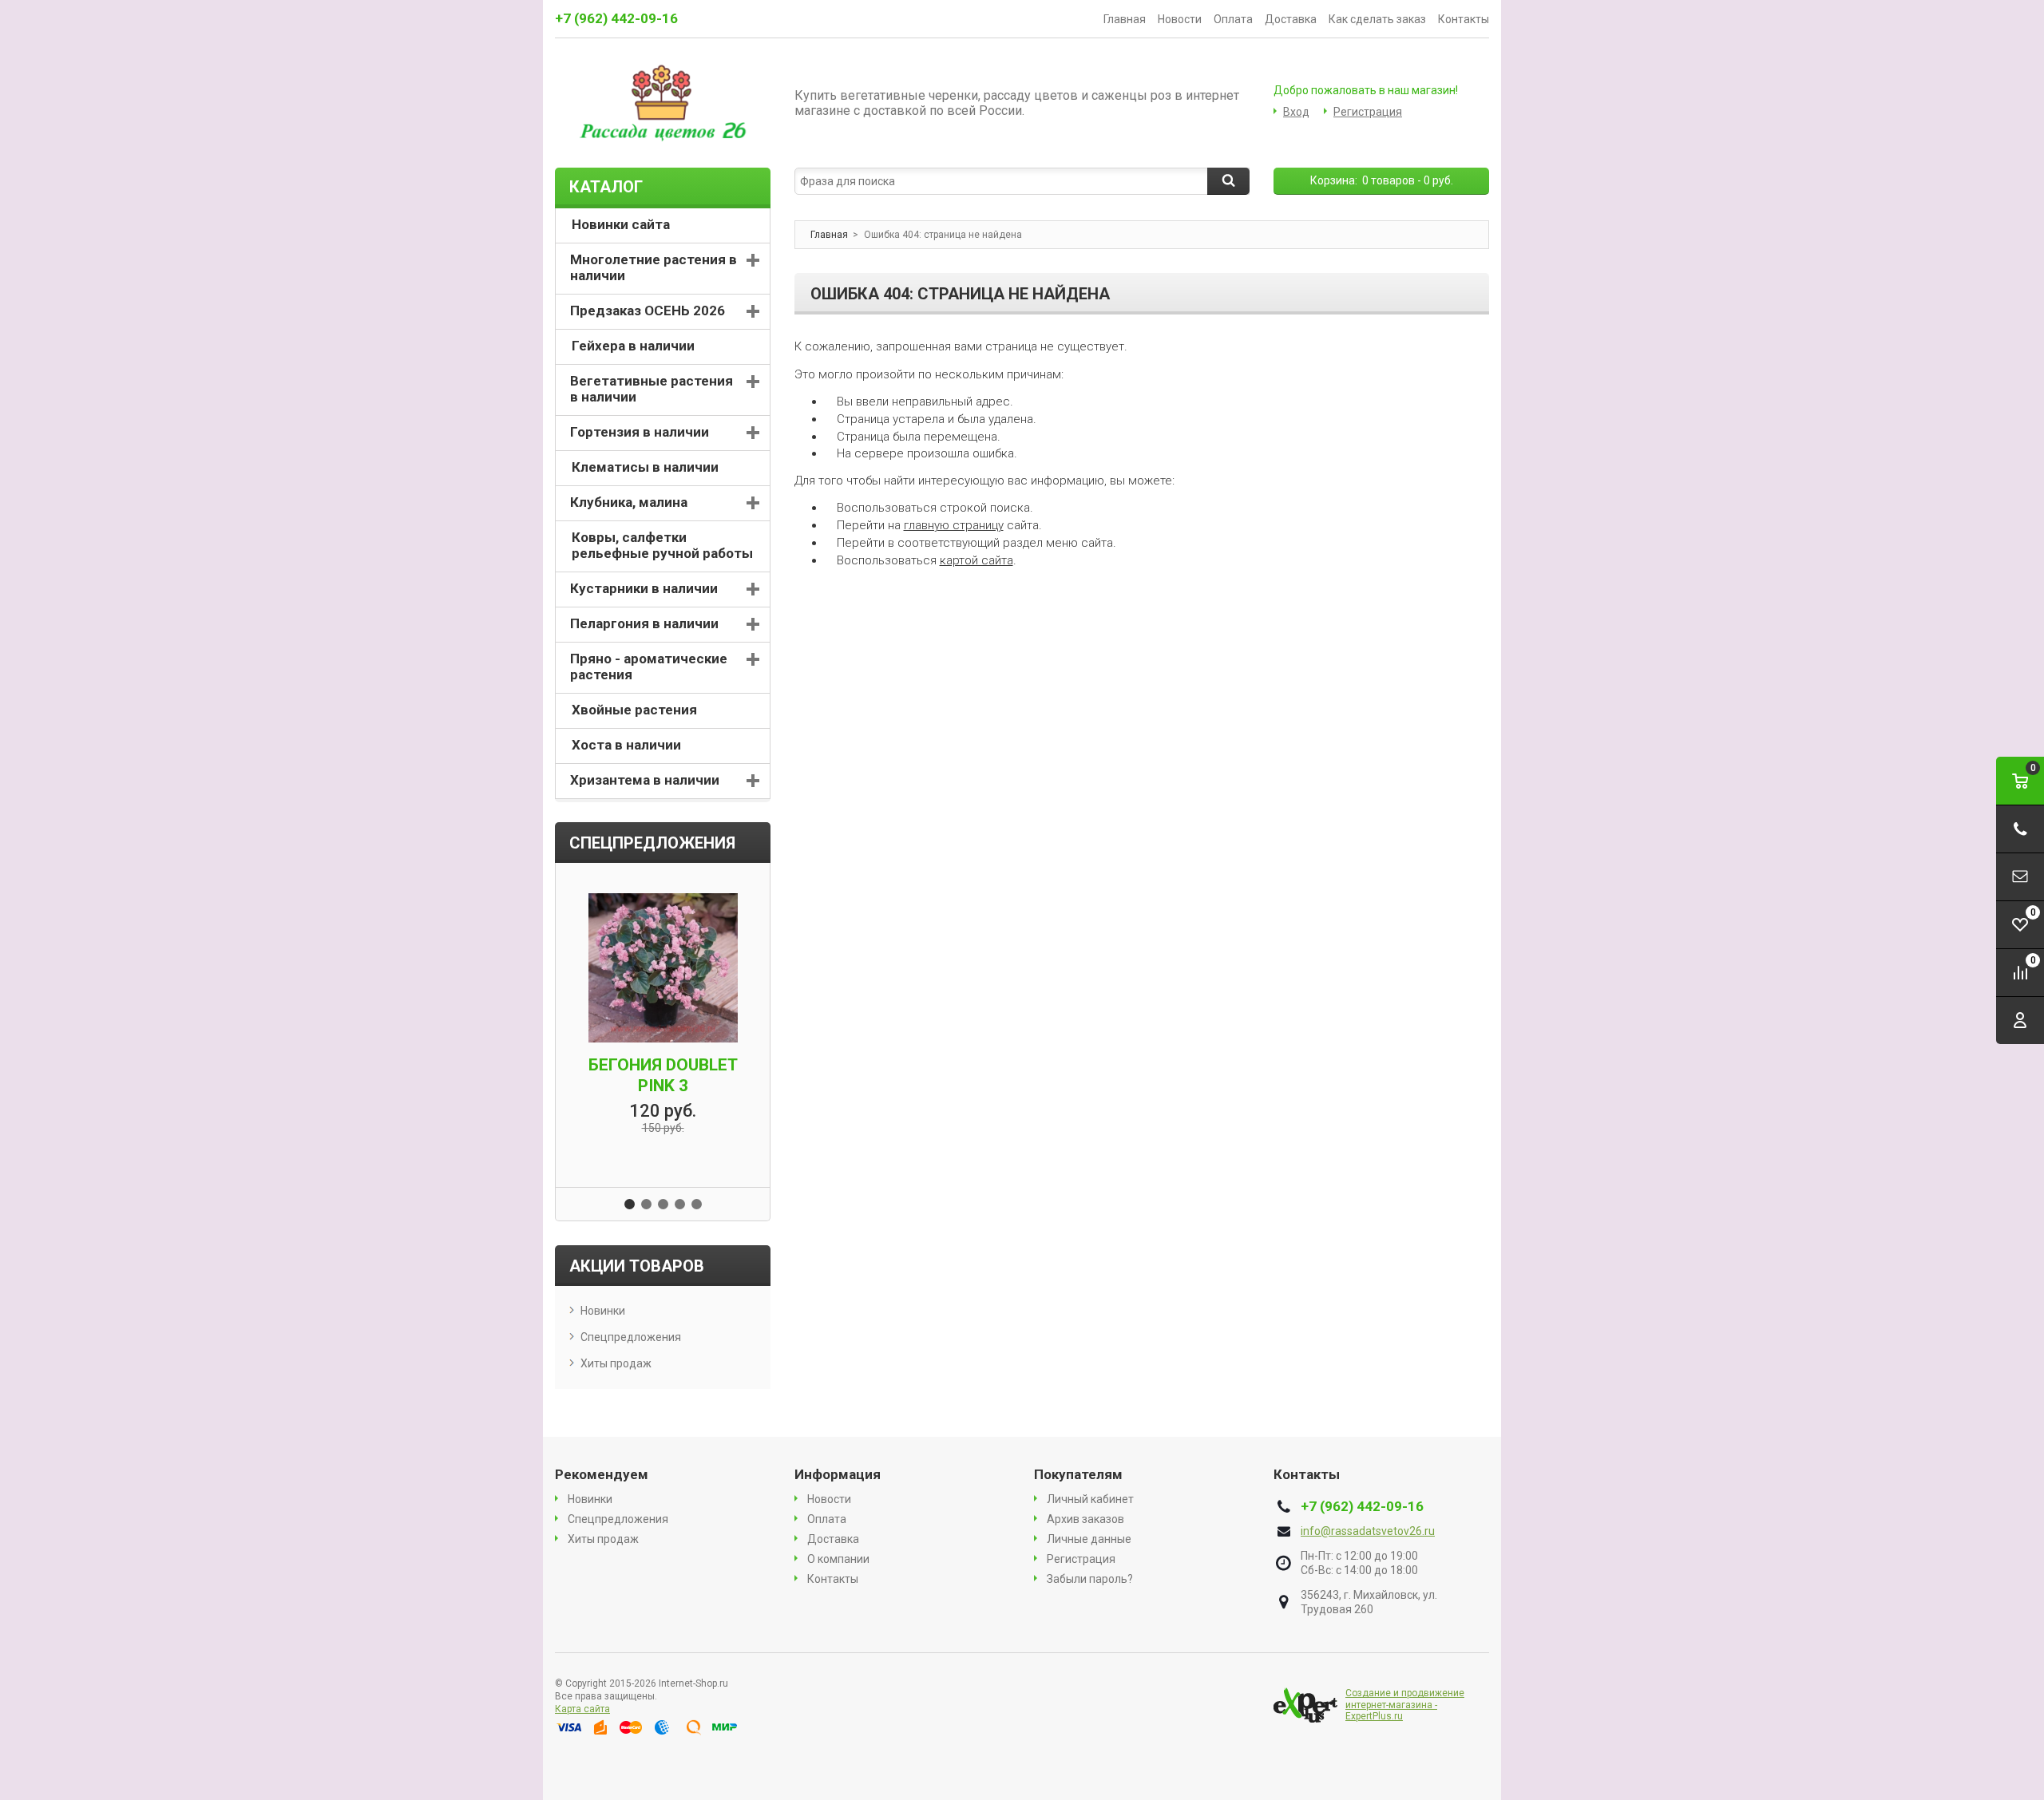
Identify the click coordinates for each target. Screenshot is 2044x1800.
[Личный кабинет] (2020, 1021)
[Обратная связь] (2020, 877)
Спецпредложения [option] (652, 843)
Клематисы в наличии (645, 467)
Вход (1296, 112)
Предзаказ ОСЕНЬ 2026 (648, 311)
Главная (1125, 19)
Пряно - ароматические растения (649, 667)
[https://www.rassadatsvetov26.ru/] (663, 103)
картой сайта (976, 560)
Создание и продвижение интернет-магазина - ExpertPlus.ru (1405, 1705)
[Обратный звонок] (2020, 829)
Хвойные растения (634, 710)
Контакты (1464, 19)
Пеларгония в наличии (644, 623)
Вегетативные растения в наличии (652, 389)
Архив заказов (1085, 1519)
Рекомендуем (602, 1474)
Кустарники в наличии (644, 588)
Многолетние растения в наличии (654, 267)
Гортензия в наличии (640, 432)
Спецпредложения (631, 1337)
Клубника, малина (629, 502)
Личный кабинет (1090, 1499)
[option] (663, 1015)
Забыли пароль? (1090, 1579)
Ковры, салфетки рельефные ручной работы (662, 545)
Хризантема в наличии (645, 780)
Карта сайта (582, 1709)
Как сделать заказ (1377, 19)
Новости (1180, 19)
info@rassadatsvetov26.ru (1368, 1531)
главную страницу (954, 525)
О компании (838, 1559)
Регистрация (1368, 112)
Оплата (1233, 19)
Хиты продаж (616, 1363)
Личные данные (1089, 1539)
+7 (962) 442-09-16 (616, 18)
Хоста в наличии (626, 745)
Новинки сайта (621, 224)
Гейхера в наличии (633, 346)
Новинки (603, 1311)
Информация (838, 1474)
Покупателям (1078, 1474)
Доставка (1291, 19)
